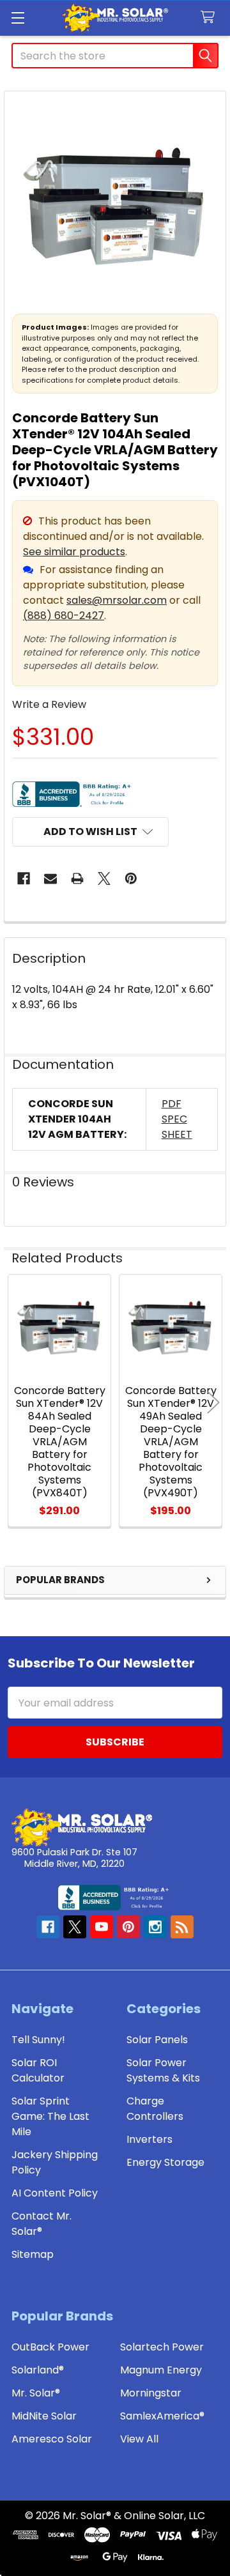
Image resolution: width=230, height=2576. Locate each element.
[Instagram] (155, 1927)
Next (213, 1403)
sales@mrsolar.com (117, 600)
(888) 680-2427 (64, 616)
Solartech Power (162, 2347)
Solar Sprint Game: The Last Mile (50, 2116)
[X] (104, 878)
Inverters (149, 2139)
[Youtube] (102, 1927)
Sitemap (33, 2254)
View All (139, 2439)
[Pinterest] (131, 878)
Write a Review (49, 704)
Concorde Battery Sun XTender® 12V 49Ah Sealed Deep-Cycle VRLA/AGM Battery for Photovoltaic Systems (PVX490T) (171, 1442)
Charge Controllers (155, 2109)
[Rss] (182, 1927)
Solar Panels (157, 2040)
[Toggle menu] (18, 18)
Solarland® (38, 2370)
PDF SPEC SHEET (177, 1119)
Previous (17, 1403)
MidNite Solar (44, 2416)
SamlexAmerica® (162, 2416)
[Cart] (211, 18)
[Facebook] (24, 878)
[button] (90, 832)
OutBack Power (50, 2347)
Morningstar (151, 2393)
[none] (115, 202)
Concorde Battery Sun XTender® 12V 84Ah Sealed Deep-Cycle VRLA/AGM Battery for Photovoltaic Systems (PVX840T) (60, 1442)
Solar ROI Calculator (38, 2070)
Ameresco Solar (52, 2439)
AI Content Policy (55, 2193)
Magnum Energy (161, 2370)
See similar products (74, 552)
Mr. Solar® (36, 2393)
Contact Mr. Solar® (42, 2224)
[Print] (77, 878)
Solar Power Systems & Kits (163, 2070)
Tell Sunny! (38, 2040)
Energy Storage (165, 2162)
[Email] (50, 878)
